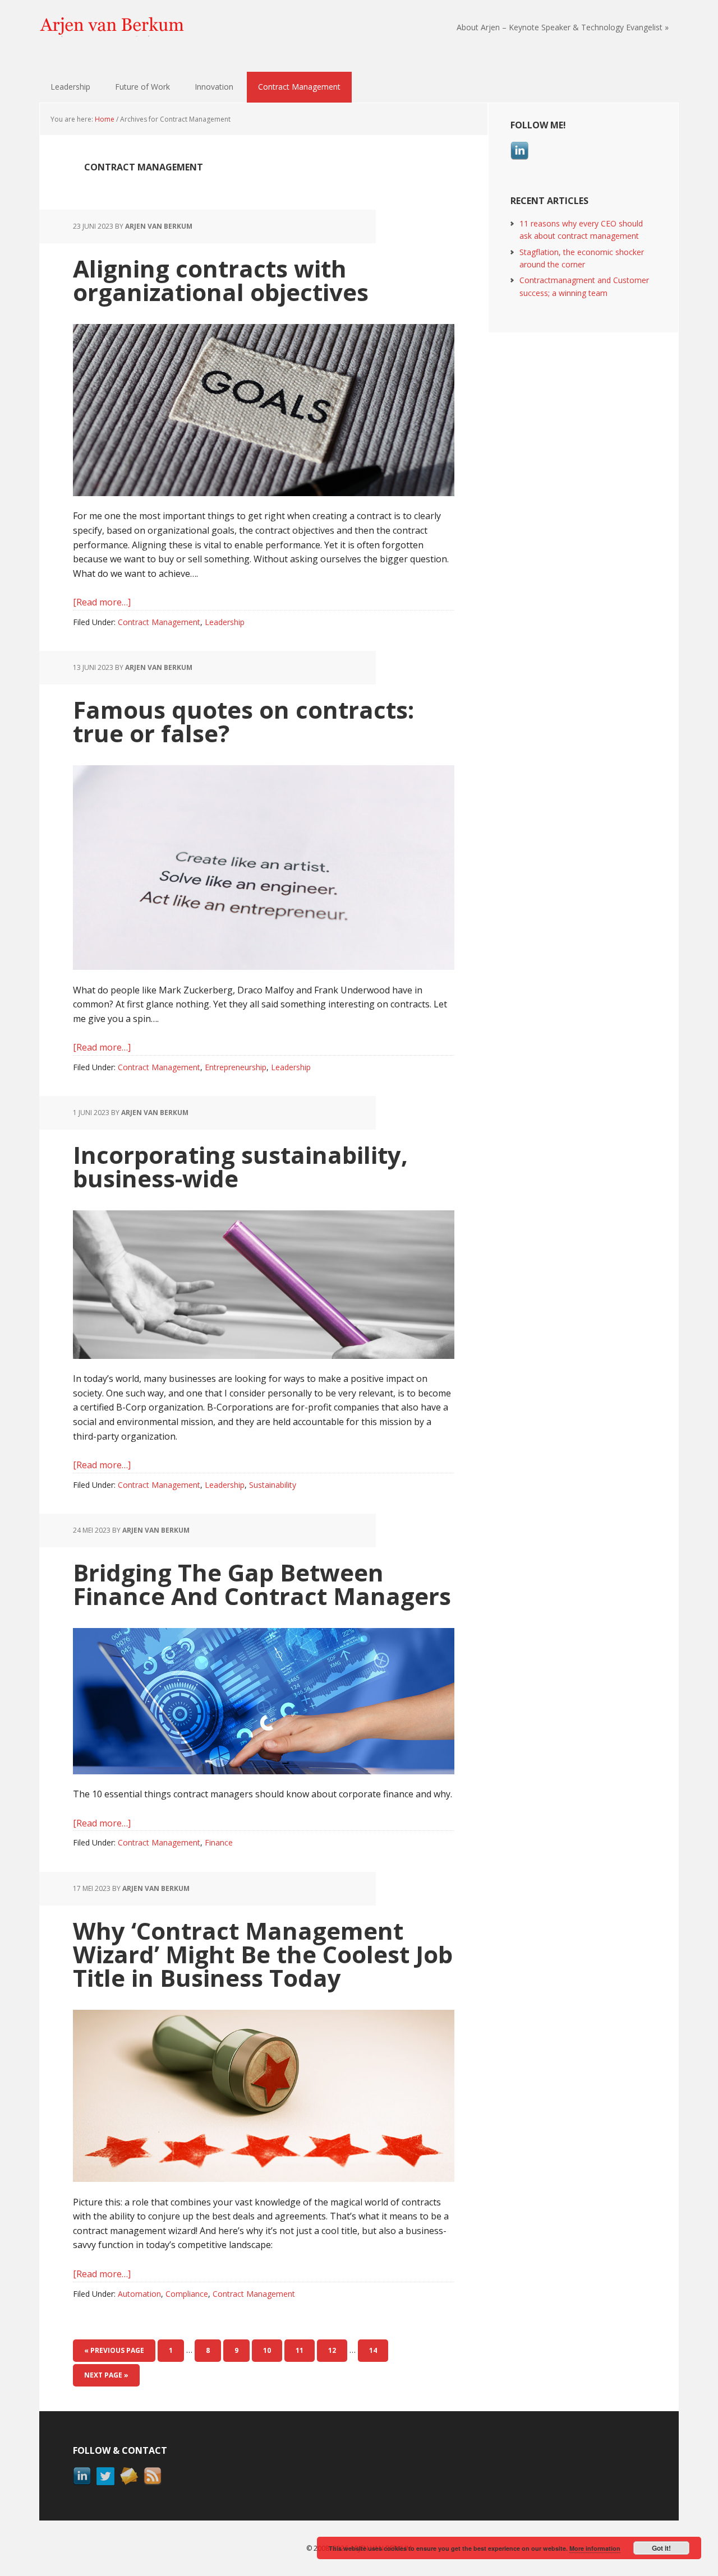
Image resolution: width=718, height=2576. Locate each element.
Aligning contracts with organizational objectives (221, 280)
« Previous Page (114, 2350)
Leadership (225, 622)
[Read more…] (102, 602)
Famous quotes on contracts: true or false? (243, 721)
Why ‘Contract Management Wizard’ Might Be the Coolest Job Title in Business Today (263, 1954)
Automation (139, 2294)
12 (337, 2350)
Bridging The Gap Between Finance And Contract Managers (262, 1584)
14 (378, 2350)
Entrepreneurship (236, 1067)
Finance (219, 1842)
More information (595, 2548)
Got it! (661, 2548)
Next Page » (106, 2375)
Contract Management (159, 622)
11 (305, 2350)
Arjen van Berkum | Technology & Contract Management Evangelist (112, 28)
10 (272, 2350)
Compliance (187, 2294)
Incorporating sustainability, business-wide (240, 1166)
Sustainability (273, 1485)
